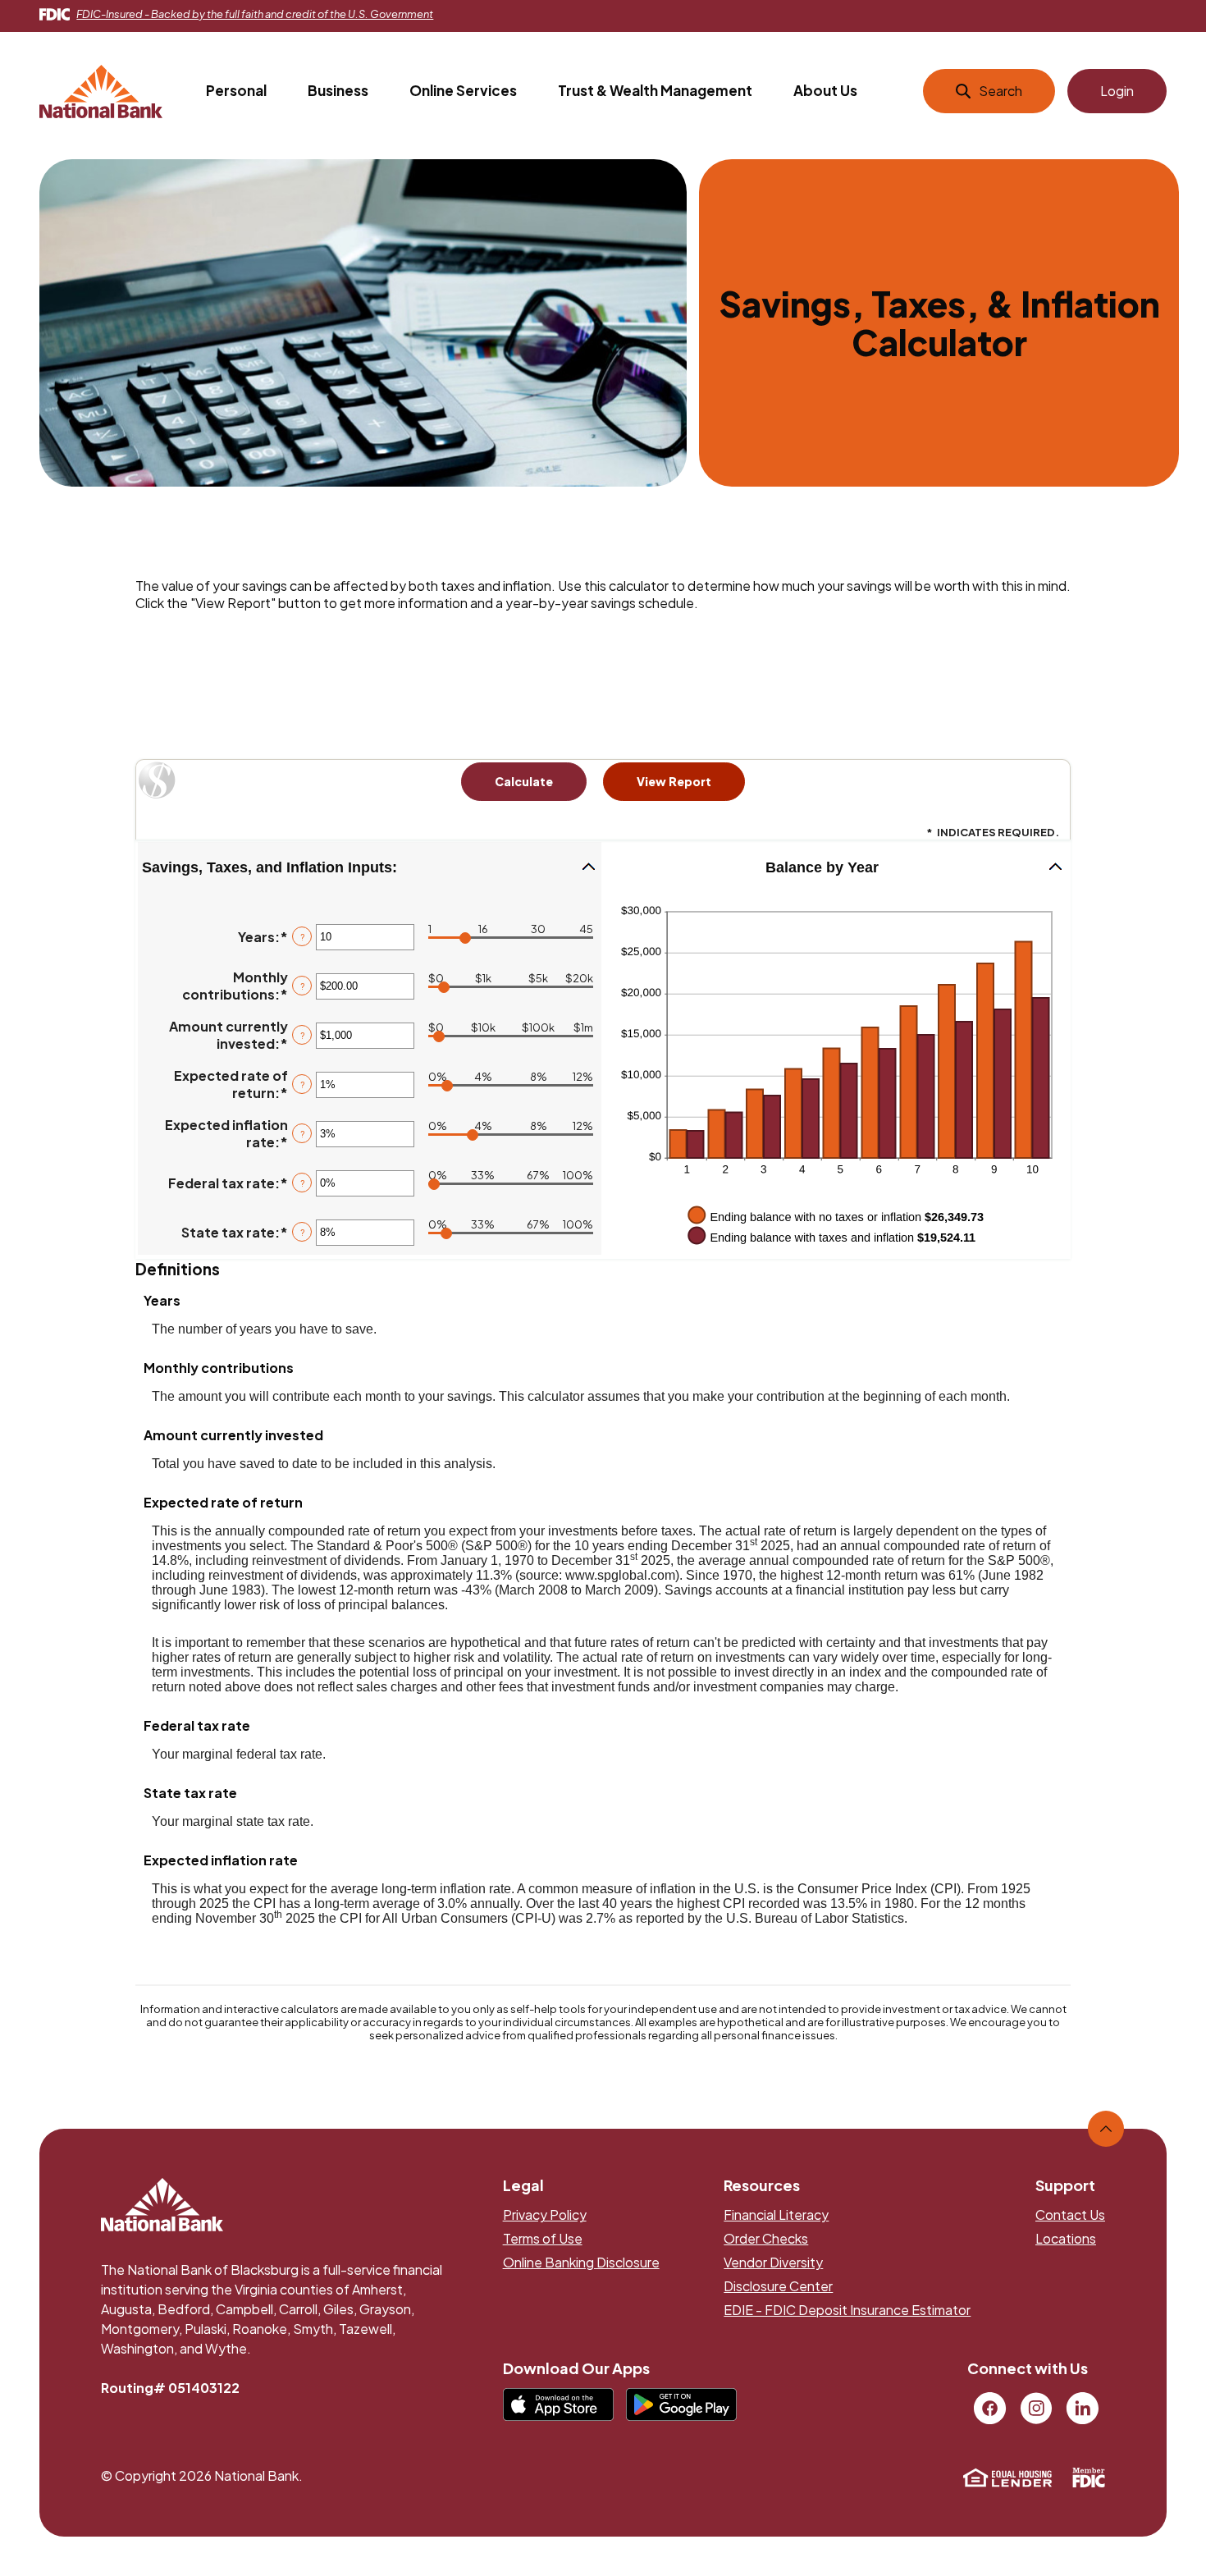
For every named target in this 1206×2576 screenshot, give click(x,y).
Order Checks (766, 2238)
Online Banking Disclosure (581, 2262)
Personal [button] (236, 90)
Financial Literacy (776, 2215)
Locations (1066, 2238)
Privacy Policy (545, 2215)
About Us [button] (825, 90)
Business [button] (338, 90)
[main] (603, 1107)
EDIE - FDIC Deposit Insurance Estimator (847, 2310)
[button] (370, 868)
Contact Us (1070, 2215)
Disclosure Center (778, 2286)
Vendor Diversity (773, 2262)
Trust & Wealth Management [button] (655, 90)
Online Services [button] (463, 90)
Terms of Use (543, 2238)
